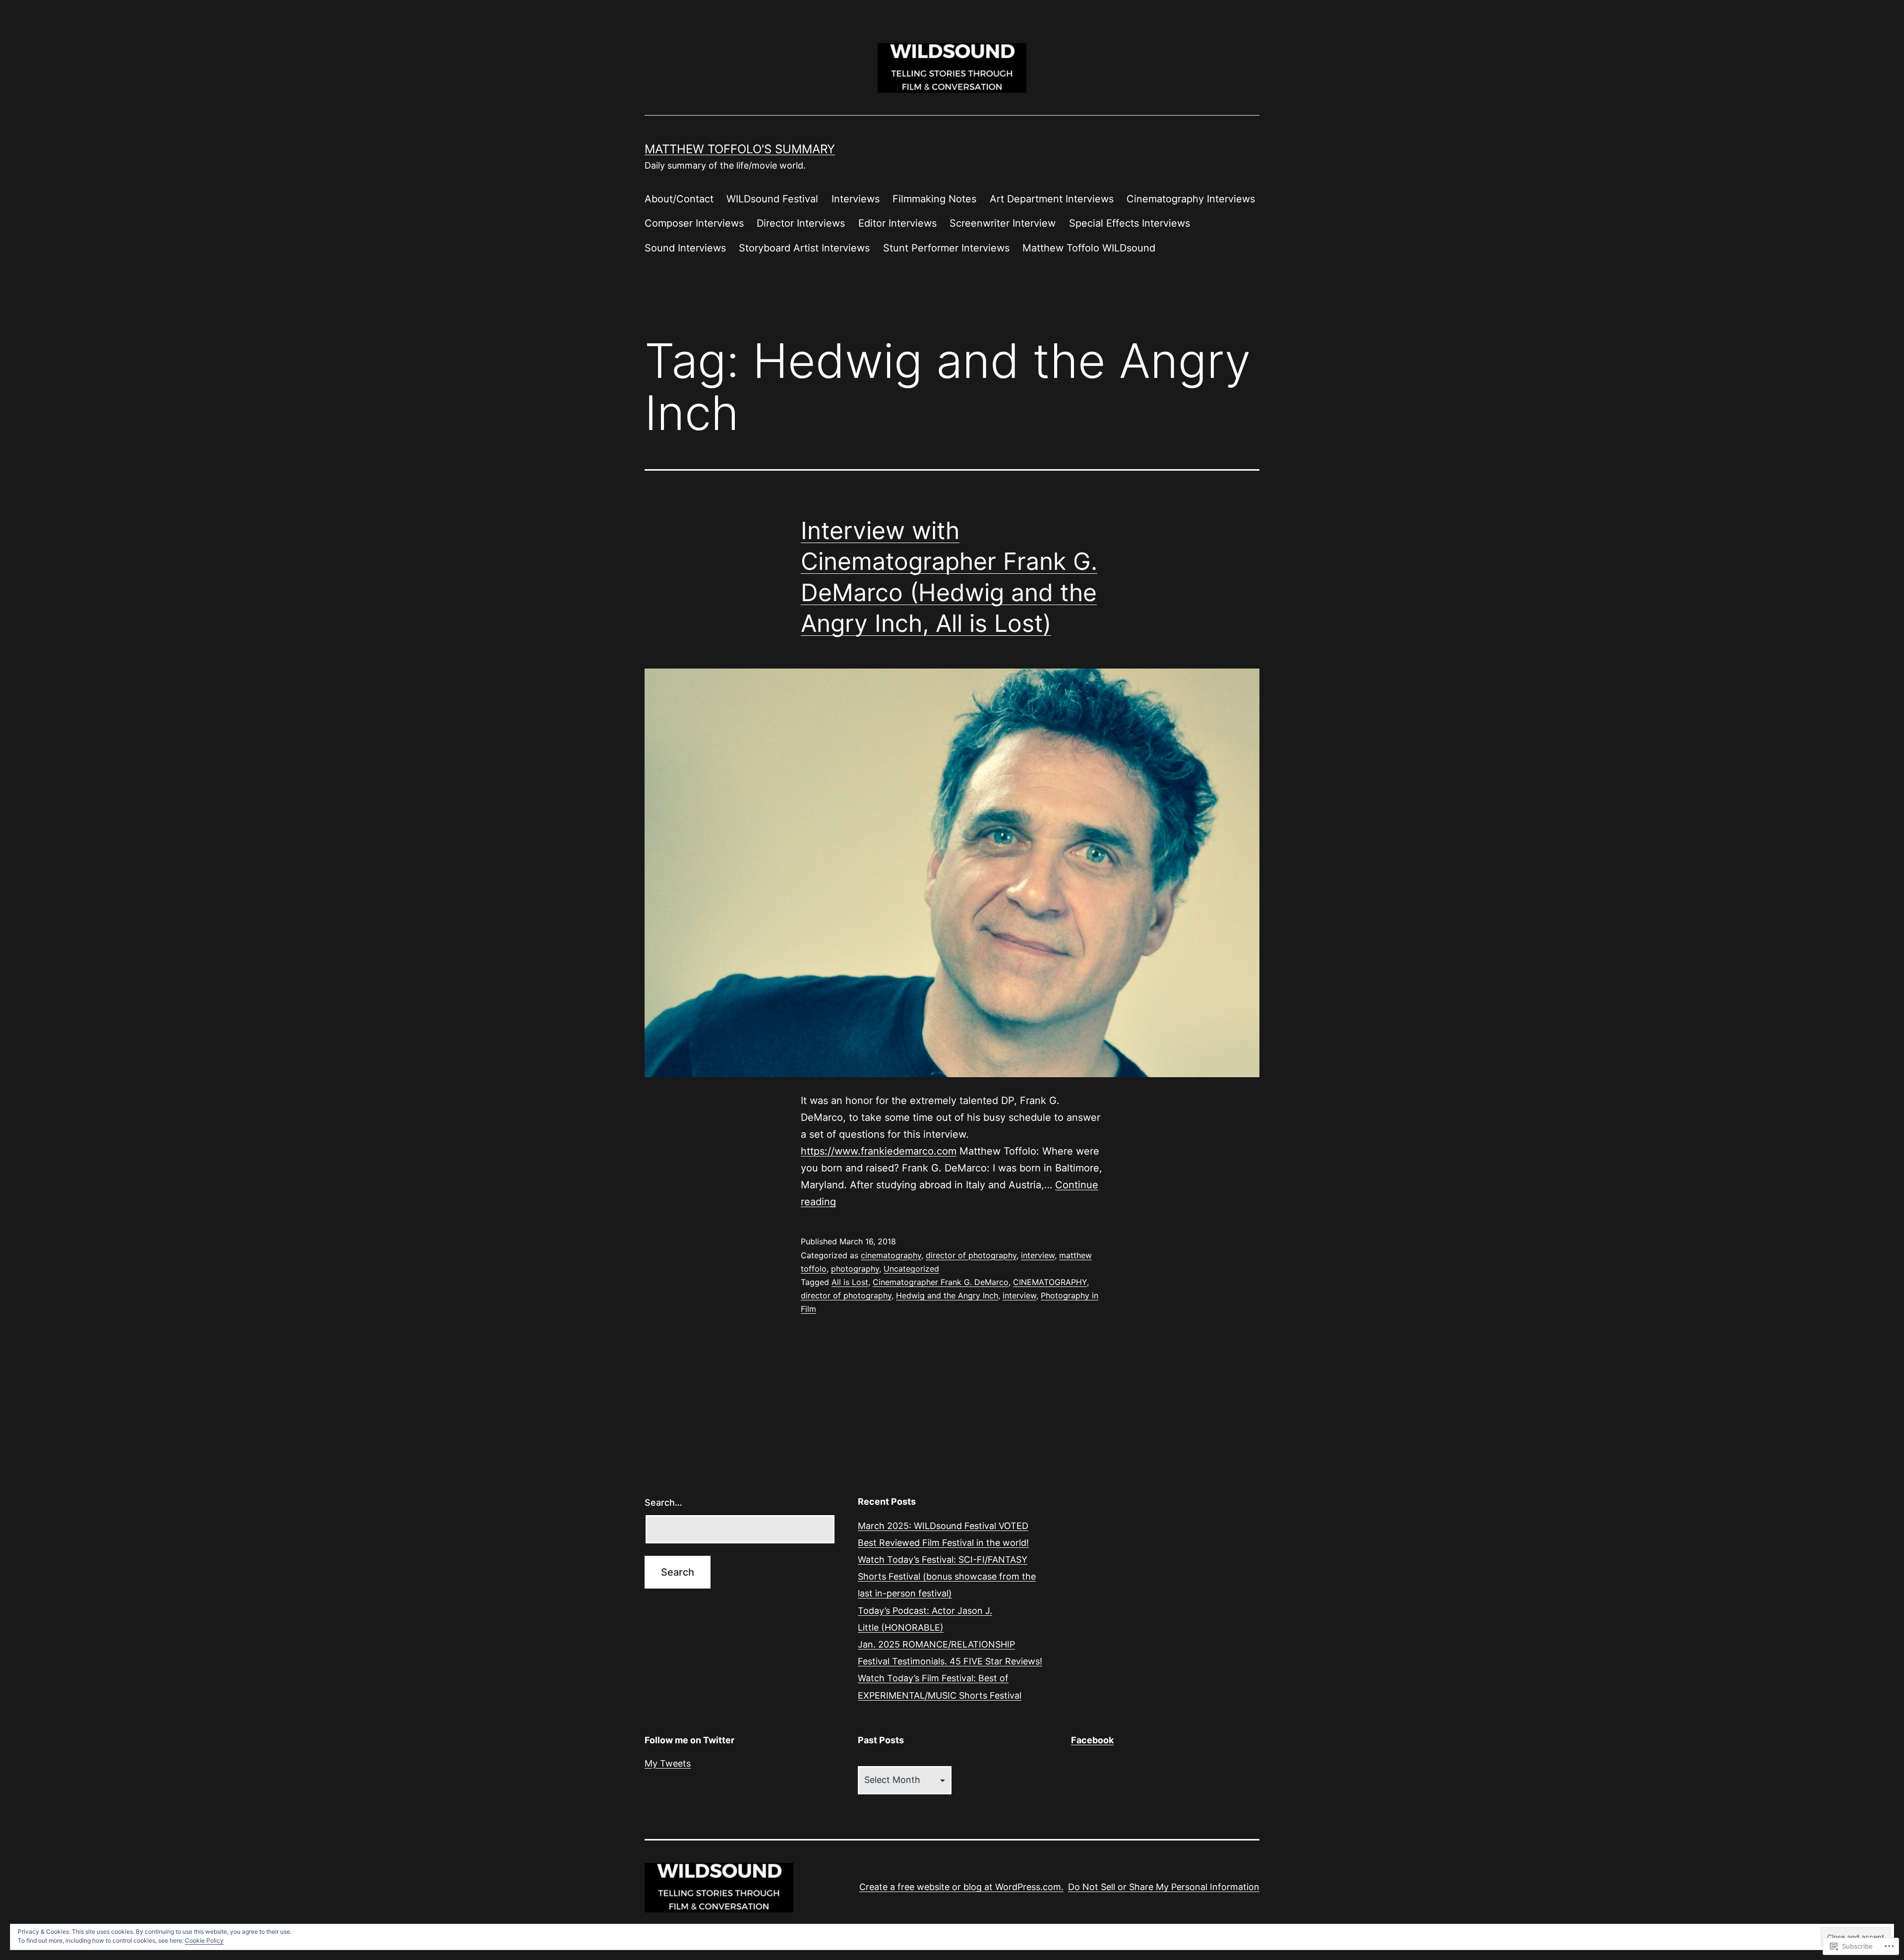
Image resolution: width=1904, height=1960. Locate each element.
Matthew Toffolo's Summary (740, 149)
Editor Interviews (897, 223)
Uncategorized (911, 1269)
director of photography (971, 1255)
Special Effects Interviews (1130, 223)
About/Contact (679, 199)
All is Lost (850, 1282)
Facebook (1092, 1740)
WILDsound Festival (772, 199)
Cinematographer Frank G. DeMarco (941, 1282)
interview (1038, 1255)
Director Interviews (801, 223)
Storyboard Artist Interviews (804, 248)
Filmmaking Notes (934, 199)
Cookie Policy (204, 1940)
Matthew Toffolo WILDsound (1089, 248)
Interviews (856, 199)
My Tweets (668, 1763)
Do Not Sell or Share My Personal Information (1164, 1887)
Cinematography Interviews (1191, 199)
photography (855, 1269)
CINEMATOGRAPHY (1050, 1282)
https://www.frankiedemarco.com (879, 1151)
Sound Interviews (685, 248)
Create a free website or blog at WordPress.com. (961, 1887)
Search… (663, 1502)
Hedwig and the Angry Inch (947, 1295)
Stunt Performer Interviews (946, 248)
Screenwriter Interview (1003, 223)
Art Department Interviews (1052, 199)
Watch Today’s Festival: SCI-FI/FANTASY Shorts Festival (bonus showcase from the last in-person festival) (947, 1576)
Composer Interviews (694, 223)
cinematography (891, 1255)
